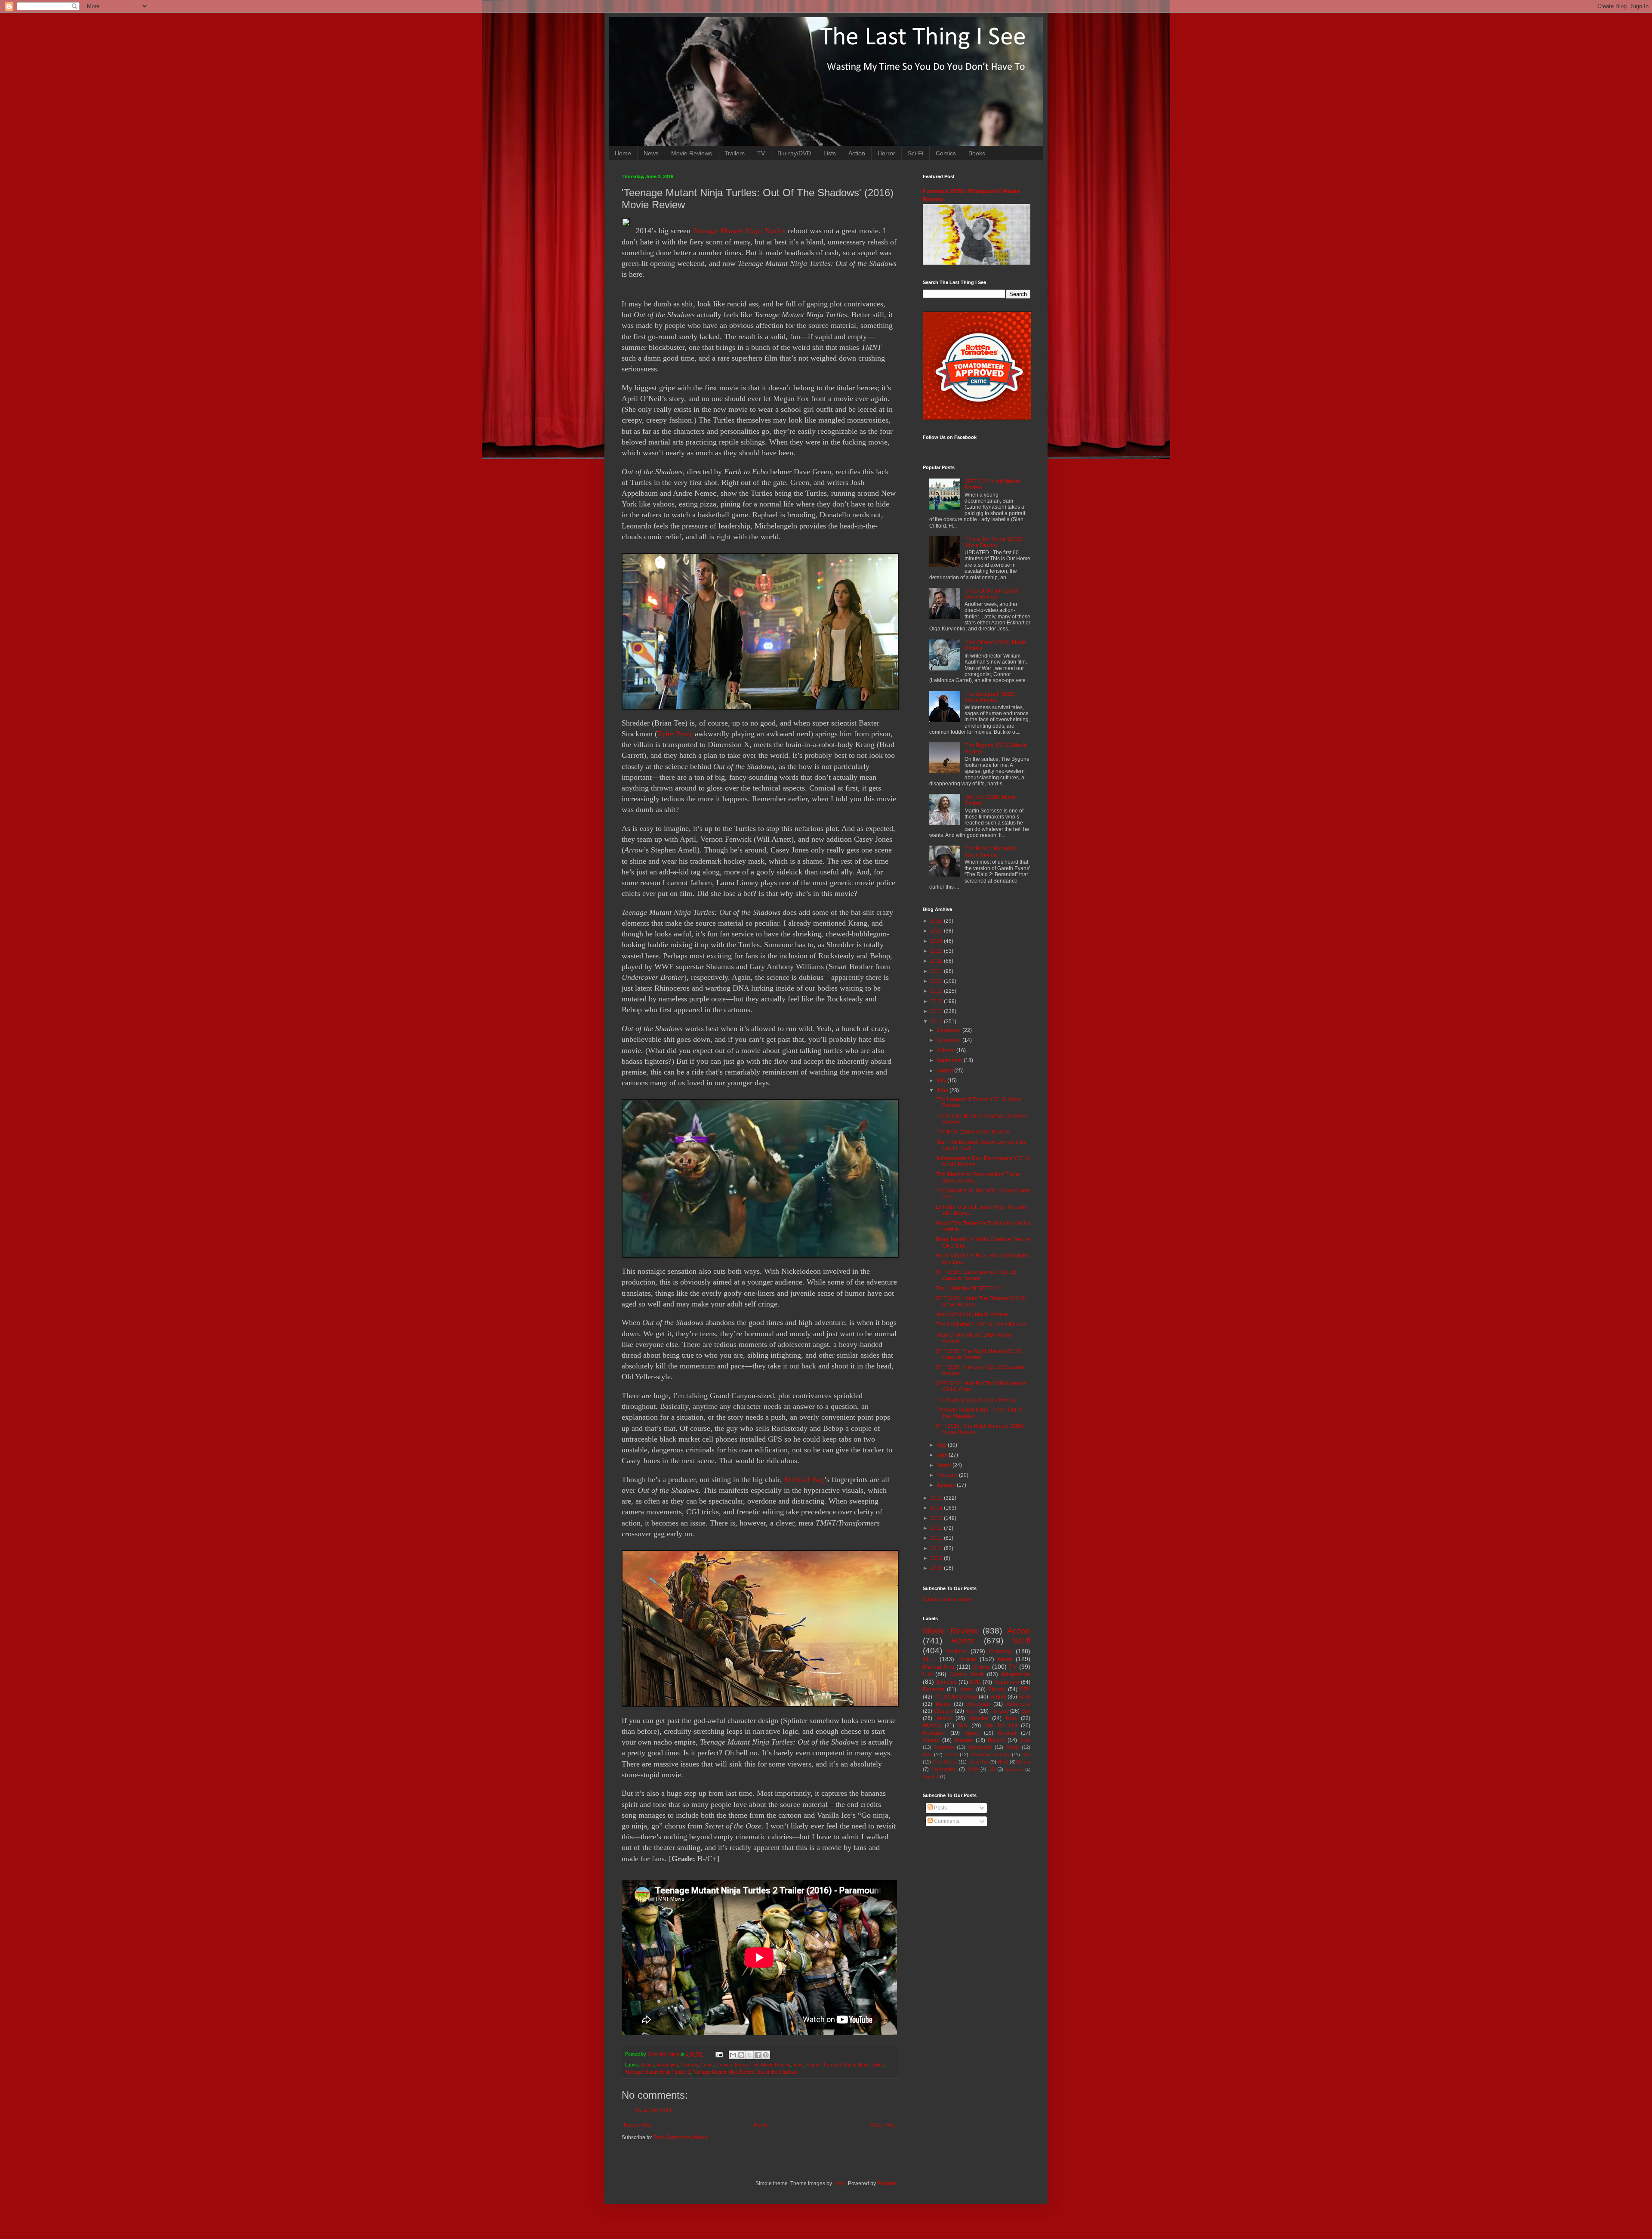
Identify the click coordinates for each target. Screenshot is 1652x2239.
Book (1024, 1697)
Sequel (813, 2065)
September (950, 1060)
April (943, 1455)
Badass (957, 1651)
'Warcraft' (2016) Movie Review (972, 1315)
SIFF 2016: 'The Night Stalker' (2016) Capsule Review (979, 1354)
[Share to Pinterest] (766, 2055)
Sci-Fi (915, 153)
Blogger (886, 2183)
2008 (937, 1568)
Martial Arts (938, 1667)
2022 (937, 961)
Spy (1026, 1711)
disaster (963, 1740)
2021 (937, 971)
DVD (975, 1682)
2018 (937, 1001)
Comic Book (966, 1674)
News (651, 153)
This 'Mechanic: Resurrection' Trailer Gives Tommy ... (978, 1177)
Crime (981, 1667)
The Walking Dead (955, 1697)
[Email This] (733, 2055)
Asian (1005, 1659)
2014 (937, 1508)
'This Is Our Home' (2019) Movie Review (994, 542)
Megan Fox (747, 2065)
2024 (937, 941)
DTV (1025, 1689)
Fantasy (1000, 1711)
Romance (934, 1733)
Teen (972, 1711)
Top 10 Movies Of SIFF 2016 (969, 1288)
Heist (1003, 1762)
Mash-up (1014, 1769)
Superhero (1007, 1682)
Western (944, 1711)
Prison (951, 1754)
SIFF (929, 1659)
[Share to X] (749, 2055)
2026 (937, 921)
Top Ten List (1001, 1726)
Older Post (883, 2125)
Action (857, 153)
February (948, 1475)
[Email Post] (719, 2054)
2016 (937, 1022)
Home (623, 153)
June (943, 1090)
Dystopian (978, 1704)
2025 (937, 931)
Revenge (934, 1689)
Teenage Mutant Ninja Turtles (739, 231)
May (942, 1445)
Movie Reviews (692, 153)
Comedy (689, 2065)
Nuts (1011, 1718)
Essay (1024, 1762)
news (798, 2065)
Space (972, 1733)
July (942, 1081)
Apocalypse (980, 1747)
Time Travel (945, 1762)
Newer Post (637, 2125)
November (949, 1040)
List (928, 1674)
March (945, 1465)
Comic (707, 2065)
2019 (937, 991)
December (949, 1030)
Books (977, 153)
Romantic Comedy (990, 1754)
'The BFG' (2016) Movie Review (972, 1132)
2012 (937, 1528)
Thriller (967, 1659)
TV (761, 153)
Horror (886, 153)
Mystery (932, 1726)
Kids (927, 1754)
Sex (1026, 1754)
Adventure (1018, 1704)
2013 (937, 1518)
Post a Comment (652, 2110)
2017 (937, 1011)
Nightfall (931, 1777)
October (946, 1050)
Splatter (979, 1718)
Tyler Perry (675, 734)
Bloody (1012, 1747)
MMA (973, 1769)
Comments (946, 1821)
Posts (940, 1808)
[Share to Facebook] (758, 2055)
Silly (963, 1726)
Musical (1007, 1733)
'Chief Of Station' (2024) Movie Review (992, 594)
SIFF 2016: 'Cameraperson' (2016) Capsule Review (976, 1275)
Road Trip (979, 1762)
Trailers (735, 153)
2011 (937, 1538)
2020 (937, 981)
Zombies (946, 1682)
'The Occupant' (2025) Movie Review (990, 697)
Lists (830, 153)
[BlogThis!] (741, 2055)
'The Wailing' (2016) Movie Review (976, 1400)
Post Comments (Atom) (680, 2137)
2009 (937, 1558)
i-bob (839, 2183)
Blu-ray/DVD (794, 153)
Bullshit (996, 1740)
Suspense (944, 1747)
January (947, 1485)
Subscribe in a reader (948, 1599)
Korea (966, 1689)
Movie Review (775, 2065)
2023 (937, 951)
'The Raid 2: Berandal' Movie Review (990, 852)
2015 (937, 1498)
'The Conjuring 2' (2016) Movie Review (981, 1325)
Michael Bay (804, 1479)
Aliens (944, 1718)
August (945, 1071)
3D (992, 1769)
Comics (946, 153)
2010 (937, 1548)
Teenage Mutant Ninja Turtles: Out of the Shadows (745, 2072)
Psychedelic (944, 1769)
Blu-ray (997, 1689)
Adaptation (667, 2065)
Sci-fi (1021, 1641)
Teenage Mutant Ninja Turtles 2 (658, 2072)
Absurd (931, 1740)
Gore (1025, 1740)
